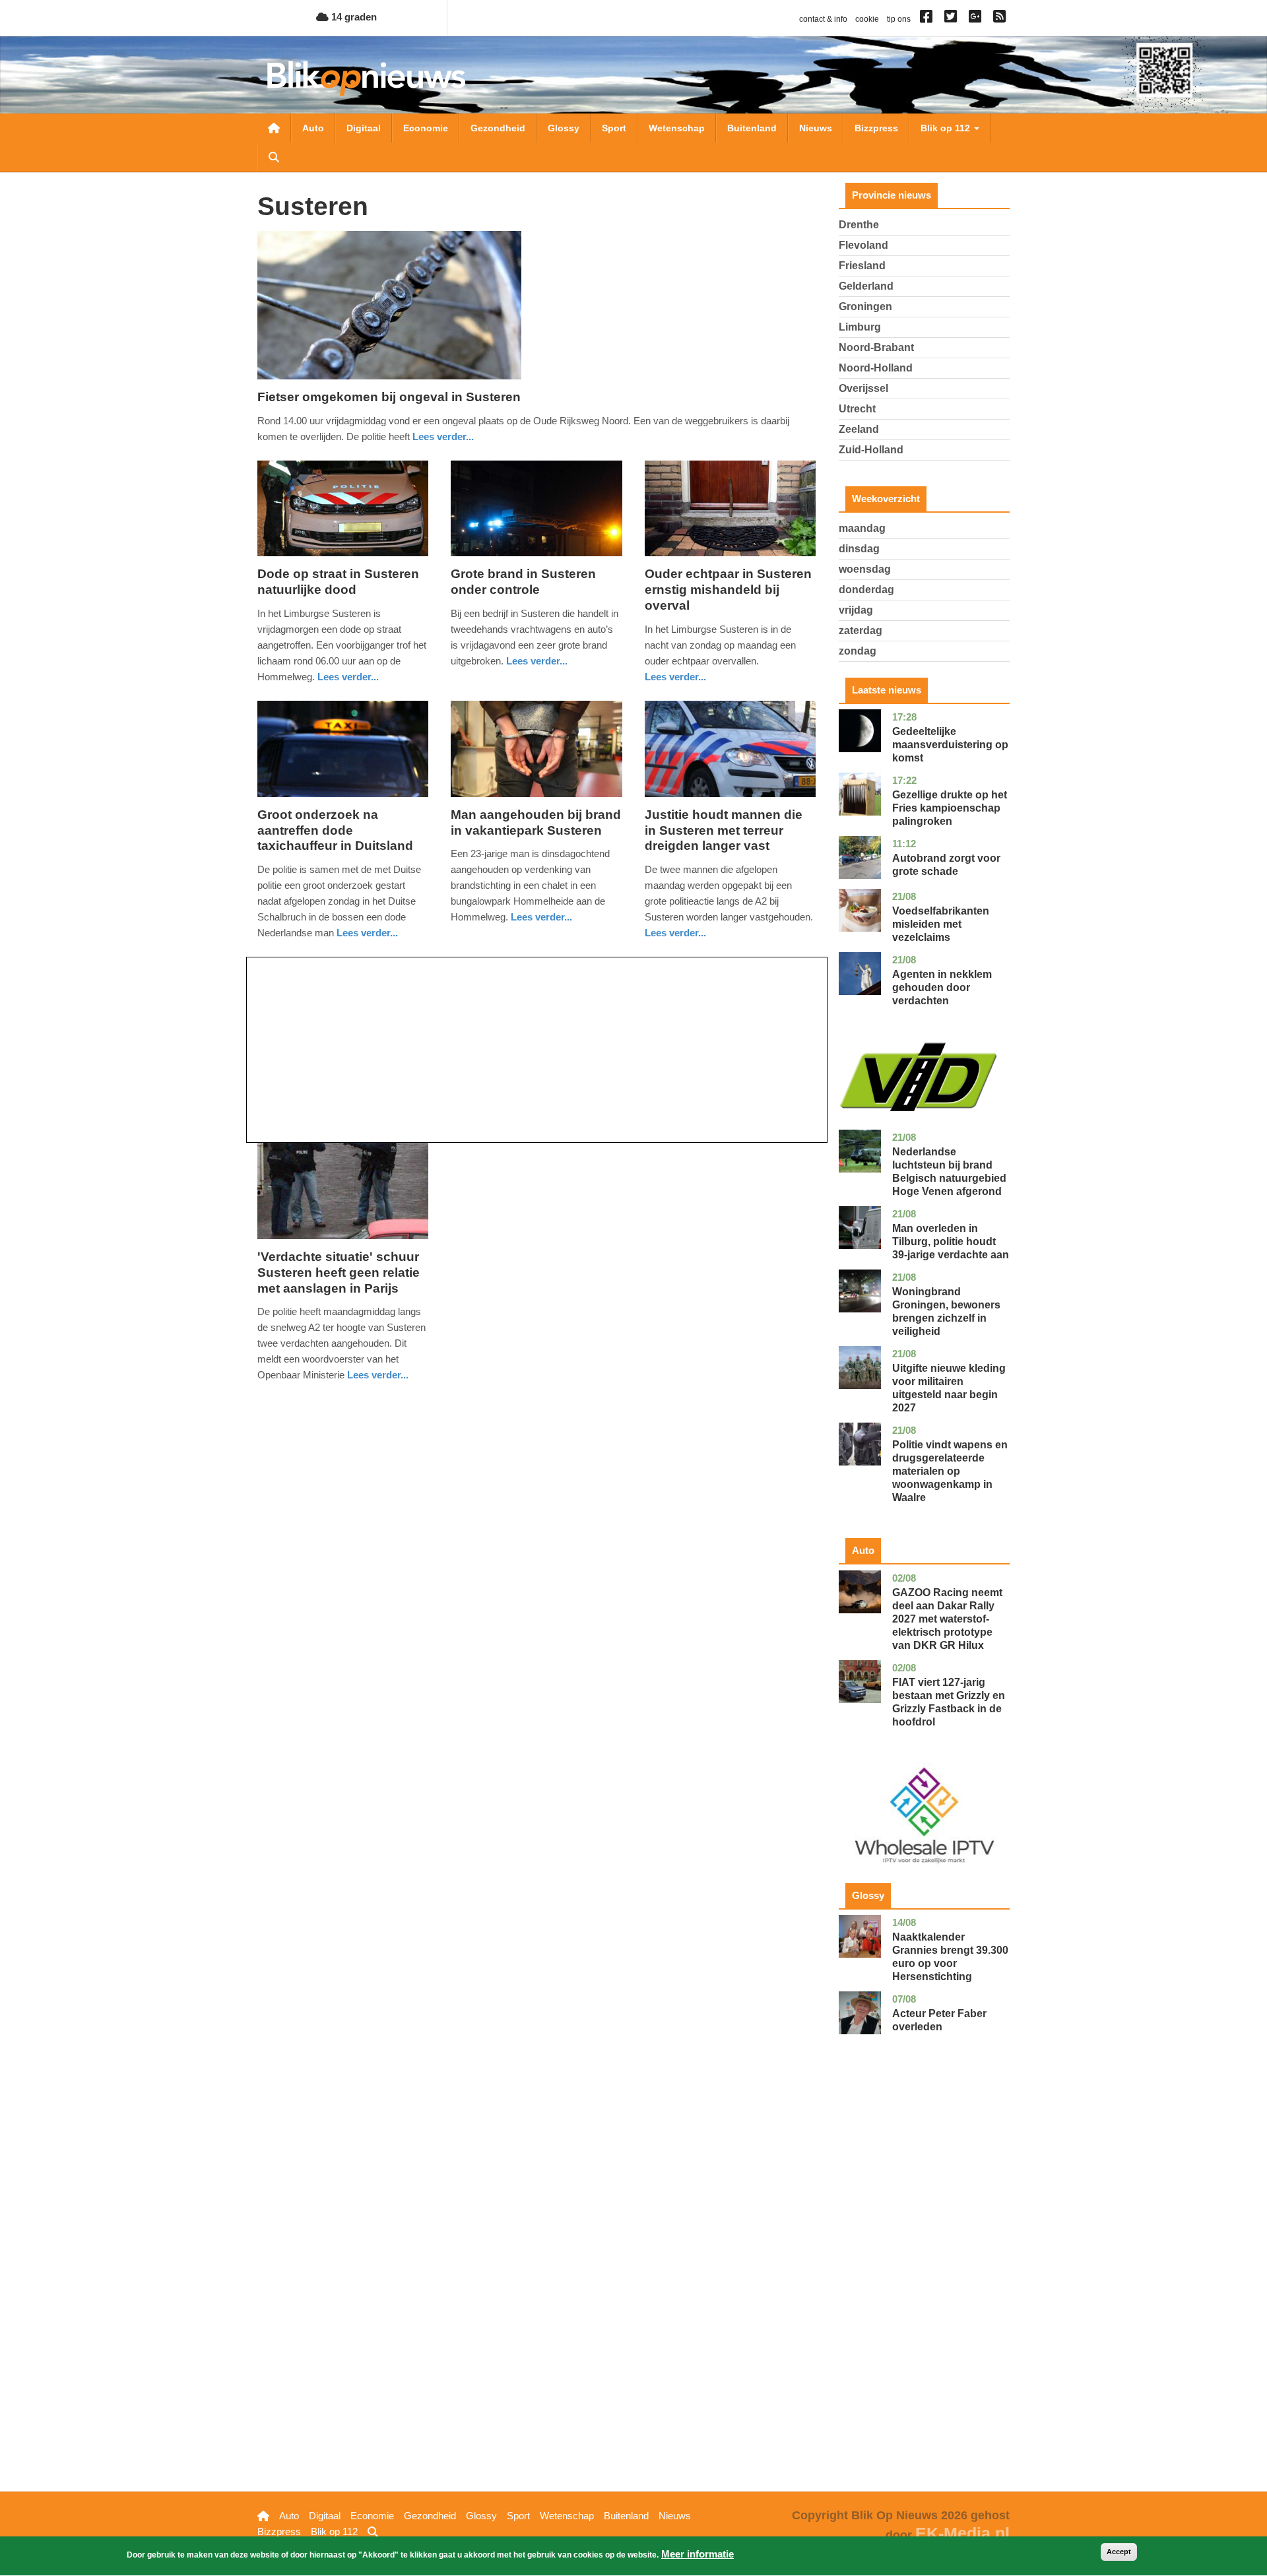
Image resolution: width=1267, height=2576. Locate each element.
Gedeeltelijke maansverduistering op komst (950, 745)
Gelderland (866, 286)
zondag (858, 651)
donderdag (866, 590)
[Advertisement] (537, 1050)
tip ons (899, 19)
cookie (867, 19)
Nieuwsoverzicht (274, 128)
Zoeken (274, 157)
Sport (614, 128)
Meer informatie (698, 2554)
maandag (862, 528)
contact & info (823, 19)
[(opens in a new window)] (928, 19)
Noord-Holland (876, 368)
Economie (426, 128)
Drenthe (859, 225)
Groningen (865, 306)
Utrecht (857, 409)
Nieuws (816, 128)
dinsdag (859, 549)
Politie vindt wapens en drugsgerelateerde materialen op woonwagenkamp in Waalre (950, 1471)
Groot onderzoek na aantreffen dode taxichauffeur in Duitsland (335, 830)
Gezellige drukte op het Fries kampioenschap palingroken (950, 808)
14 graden (353, 17)
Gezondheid (498, 128)
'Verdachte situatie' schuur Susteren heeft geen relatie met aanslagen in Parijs (339, 1272)
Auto (313, 128)
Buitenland (752, 128)
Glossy (564, 128)
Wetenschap (677, 128)
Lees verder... (443, 436)
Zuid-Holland (871, 450)
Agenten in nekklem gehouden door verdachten (942, 987)
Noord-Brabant (876, 347)
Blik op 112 (947, 128)
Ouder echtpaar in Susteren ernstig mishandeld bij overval (728, 590)
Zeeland (859, 429)
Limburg (860, 327)
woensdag (865, 569)
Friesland (862, 266)
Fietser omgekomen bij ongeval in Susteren (389, 397)
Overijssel (863, 388)
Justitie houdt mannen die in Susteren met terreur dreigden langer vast (724, 830)
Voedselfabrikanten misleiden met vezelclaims (941, 924)
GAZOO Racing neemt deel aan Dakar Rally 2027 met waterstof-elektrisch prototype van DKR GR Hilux (947, 1619)
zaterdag (861, 630)
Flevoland (863, 245)
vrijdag (856, 610)
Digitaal (364, 128)
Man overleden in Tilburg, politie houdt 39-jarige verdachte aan (951, 1241)
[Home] (366, 78)
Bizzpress (876, 128)
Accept (1119, 2552)
